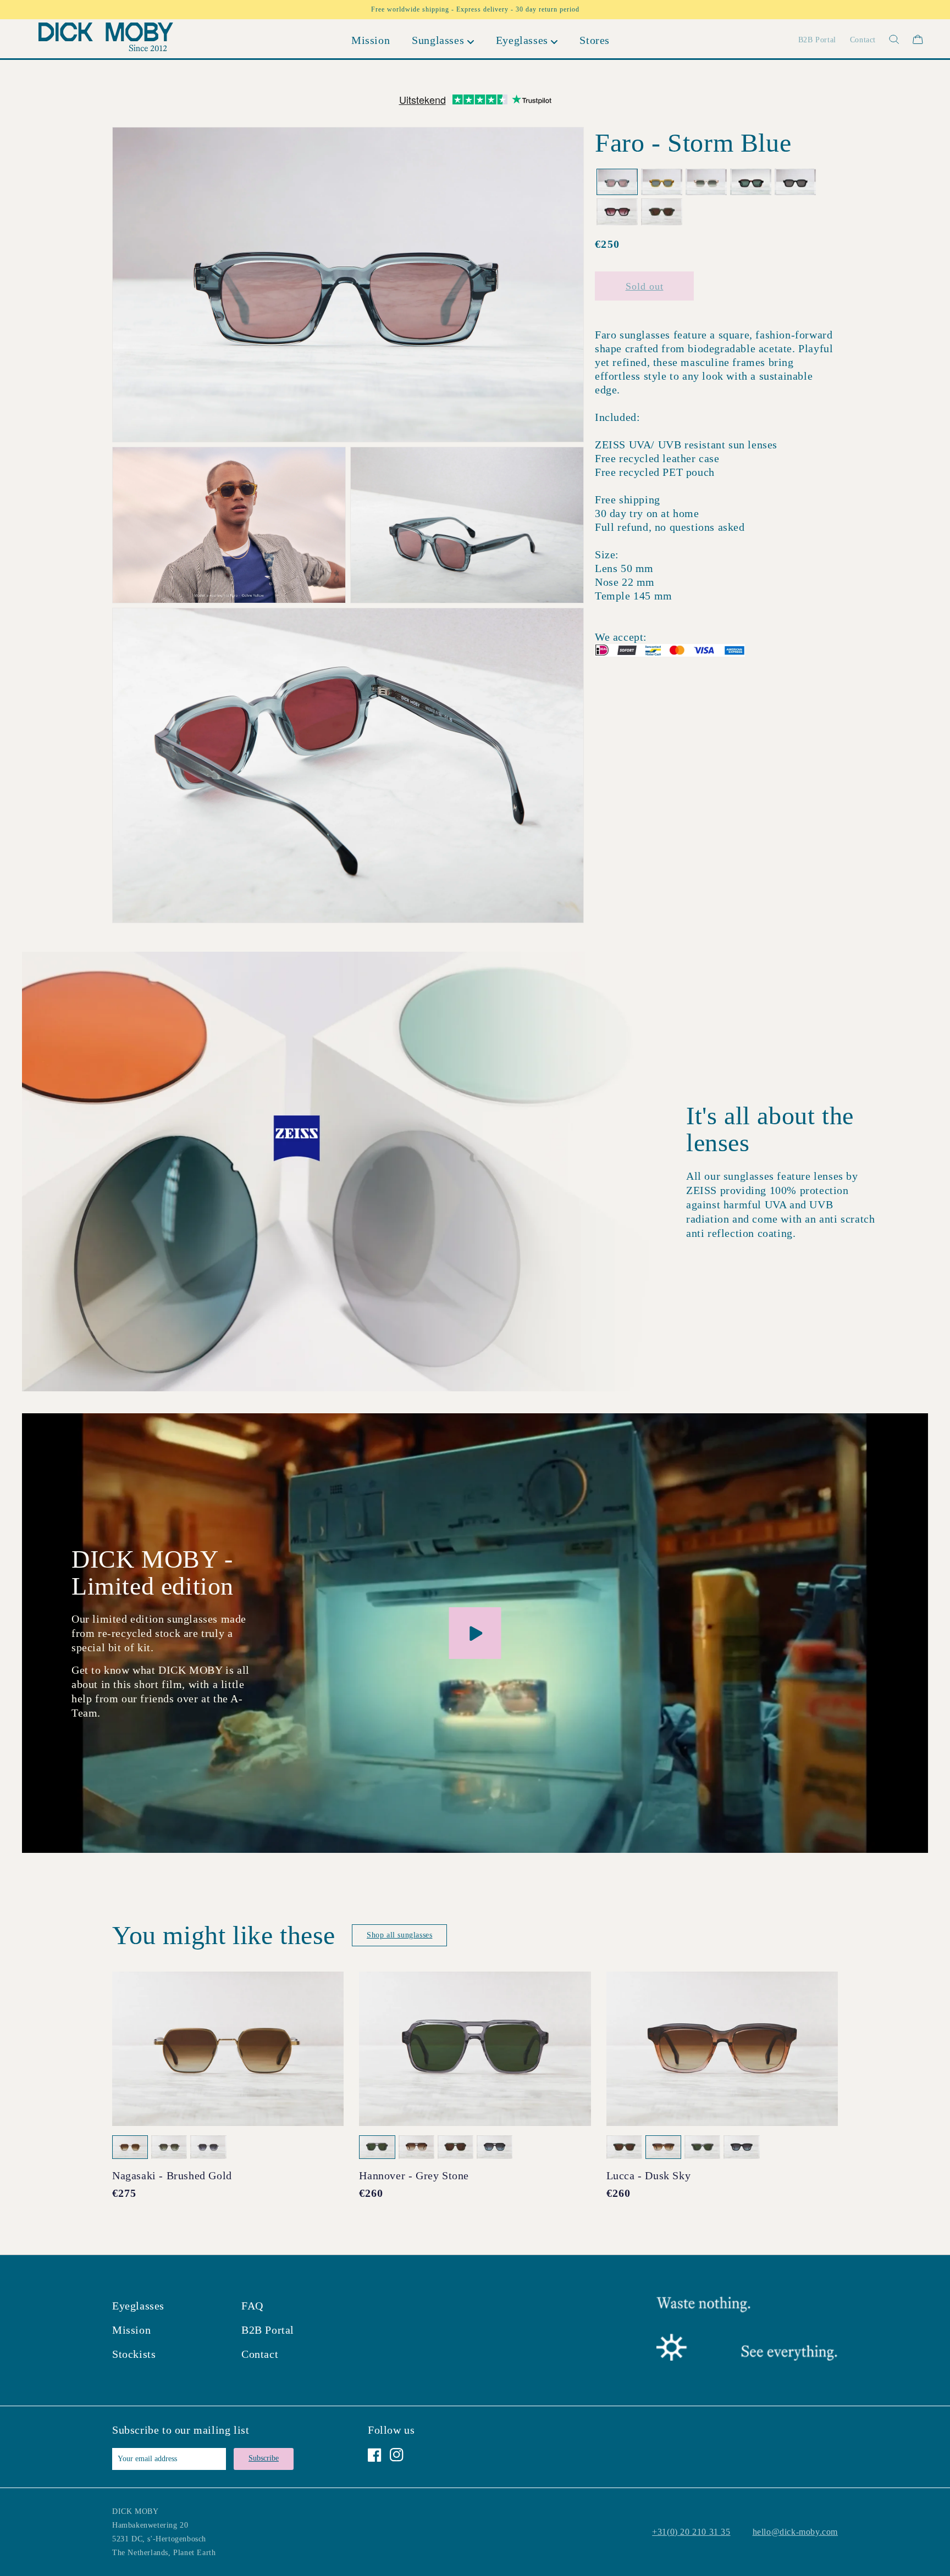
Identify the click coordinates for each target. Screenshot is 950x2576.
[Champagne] (706, 182)
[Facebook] (375, 2455)
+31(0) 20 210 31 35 (691, 2532)
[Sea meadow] (662, 212)
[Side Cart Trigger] (918, 39)
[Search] (888, 39)
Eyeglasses (138, 2306)
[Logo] (106, 39)
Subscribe (264, 2458)
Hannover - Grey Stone (414, 2175)
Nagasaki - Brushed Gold (172, 2175)
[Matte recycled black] (617, 212)
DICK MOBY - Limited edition (153, 1573)
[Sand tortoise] (751, 182)
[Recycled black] (795, 182)
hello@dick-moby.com (795, 2532)
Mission (131, 2330)
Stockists (134, 2354)
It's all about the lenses (770, 1129)
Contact (260, 2354)
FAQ (252, 2306)
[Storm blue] (617, 182)
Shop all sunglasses (399, 1935)
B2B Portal (268, 2330)
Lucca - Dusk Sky (649, 2175)
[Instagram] (397, 2455)
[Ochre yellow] (662, 182)
